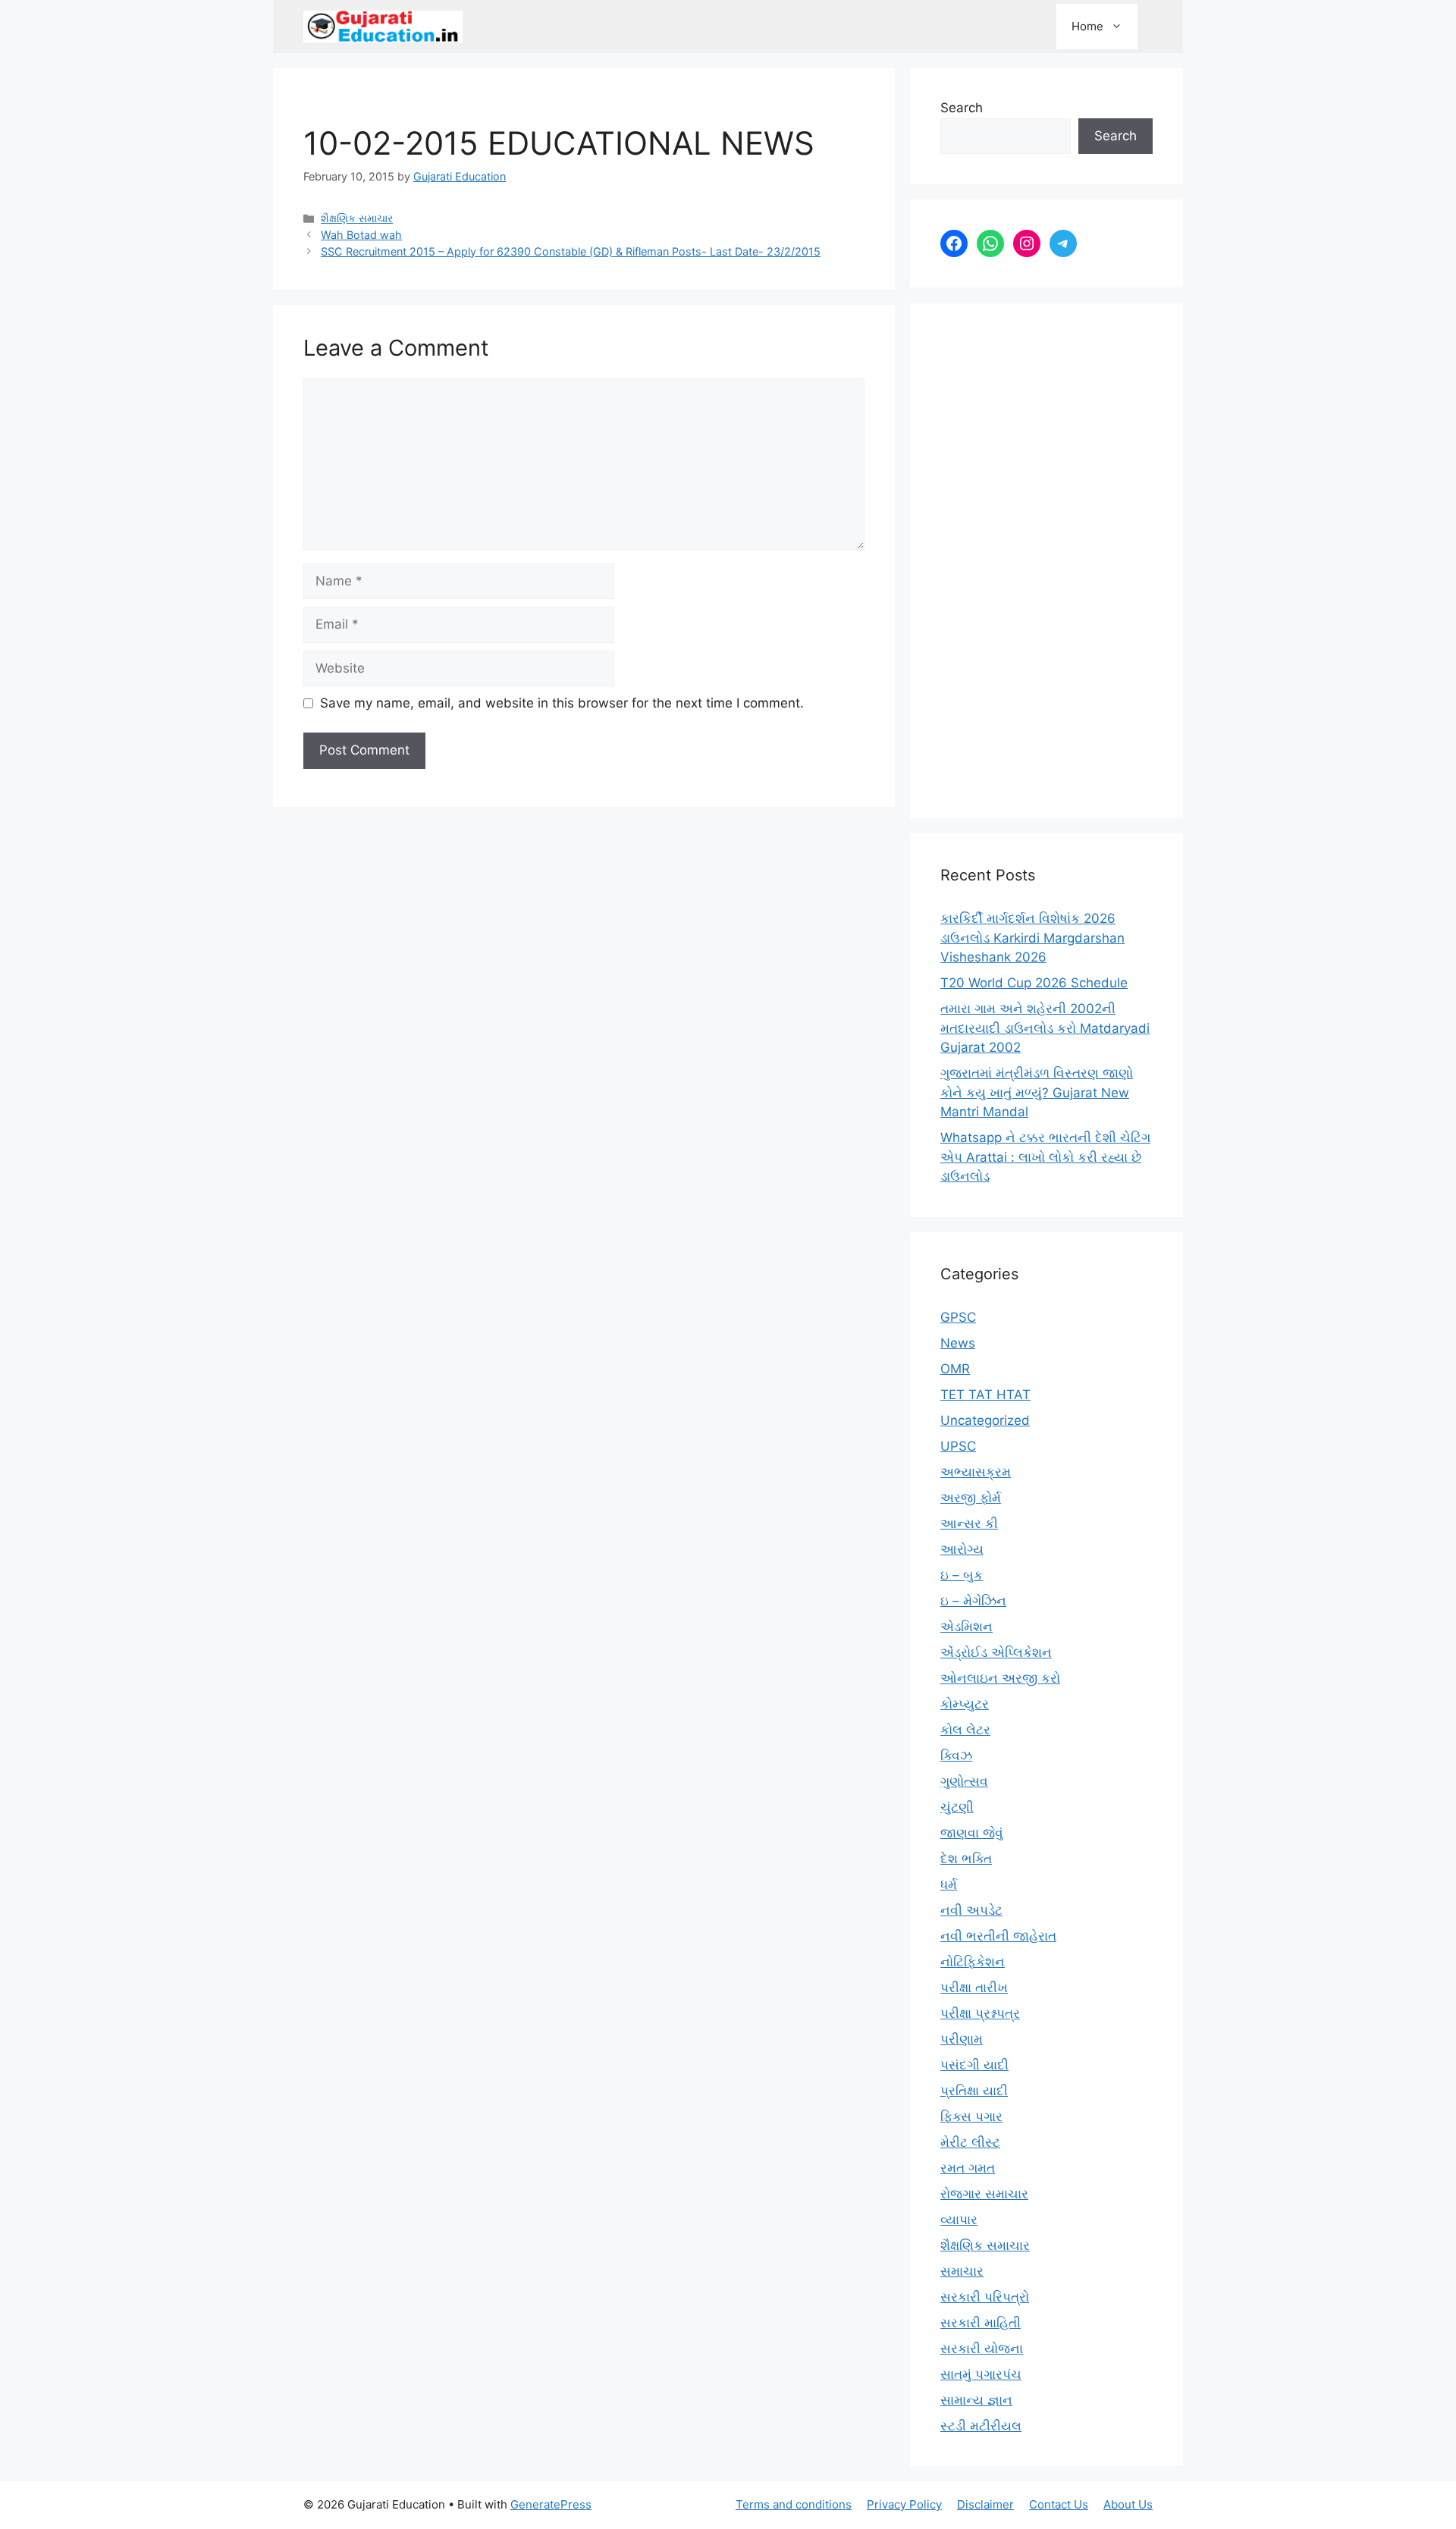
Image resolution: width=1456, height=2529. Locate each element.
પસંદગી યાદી (974, 2065)
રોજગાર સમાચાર (984, 2194)
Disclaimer (985, 2504)
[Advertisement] (1046, 560)
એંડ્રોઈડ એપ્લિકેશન (996, 1652)
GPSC (958, 1317)
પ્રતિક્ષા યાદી (974, 2091)
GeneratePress (551, 2504)
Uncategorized (985, 1420)
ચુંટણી (957, 1807)
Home (1087, 26)
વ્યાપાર (959, 2220)
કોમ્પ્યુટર (965, 1704)
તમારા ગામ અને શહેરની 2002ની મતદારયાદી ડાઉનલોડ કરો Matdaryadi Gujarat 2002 (1045, 1028)
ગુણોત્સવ (964, 1781)
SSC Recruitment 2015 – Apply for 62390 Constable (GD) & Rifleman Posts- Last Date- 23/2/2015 (571, 251)
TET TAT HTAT (985, 1395)
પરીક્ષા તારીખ (974, 1988)
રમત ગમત (968, 2168)
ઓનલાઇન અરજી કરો (1000, 1678)
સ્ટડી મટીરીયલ (981, 2426)
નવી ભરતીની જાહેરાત (998, 1936)
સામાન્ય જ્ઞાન (976, 2400)
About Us (1128, 2504)
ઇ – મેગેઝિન (973, 1601)
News (958, 1343)
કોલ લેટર (965, 1730)
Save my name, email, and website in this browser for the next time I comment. (562, 703)
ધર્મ (949, 1884)
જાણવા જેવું (972, 1833)
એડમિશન (966, 1627)
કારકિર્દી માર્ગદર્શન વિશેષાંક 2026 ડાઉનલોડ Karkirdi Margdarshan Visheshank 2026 (1032, 938)
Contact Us (1059, 2504)
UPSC (958, 1446)
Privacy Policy (904, 2504)
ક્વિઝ (956, 1756)
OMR (955, 1369)
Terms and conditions (794, 2504)
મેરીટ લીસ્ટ (970, 2142)
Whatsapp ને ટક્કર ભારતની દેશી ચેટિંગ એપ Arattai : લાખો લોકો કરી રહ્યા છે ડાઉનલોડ (1045, 1157)
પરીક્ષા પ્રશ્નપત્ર (980, 2013)
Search (962, 108)
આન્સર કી (969, 1523)
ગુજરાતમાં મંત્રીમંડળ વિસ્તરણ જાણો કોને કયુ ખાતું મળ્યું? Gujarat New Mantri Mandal (1037, 1092)
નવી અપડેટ (971, 1910)
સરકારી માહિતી (981, 2323)
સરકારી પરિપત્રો (985, 2297)
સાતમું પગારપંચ (981, 2374)
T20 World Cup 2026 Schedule (1034, 983)
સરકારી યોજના (982, 2349)
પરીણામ (962, 2039)
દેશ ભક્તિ (966, 1859)
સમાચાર (962, 2271)
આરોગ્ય (962, 1549)
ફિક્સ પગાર (971, 2116)
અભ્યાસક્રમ (976, 1472)
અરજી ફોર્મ (971, 1498)
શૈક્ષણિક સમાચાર (357, 218)
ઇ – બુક (962, 1575)
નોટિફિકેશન (973, 1962)
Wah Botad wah (361, 235)
